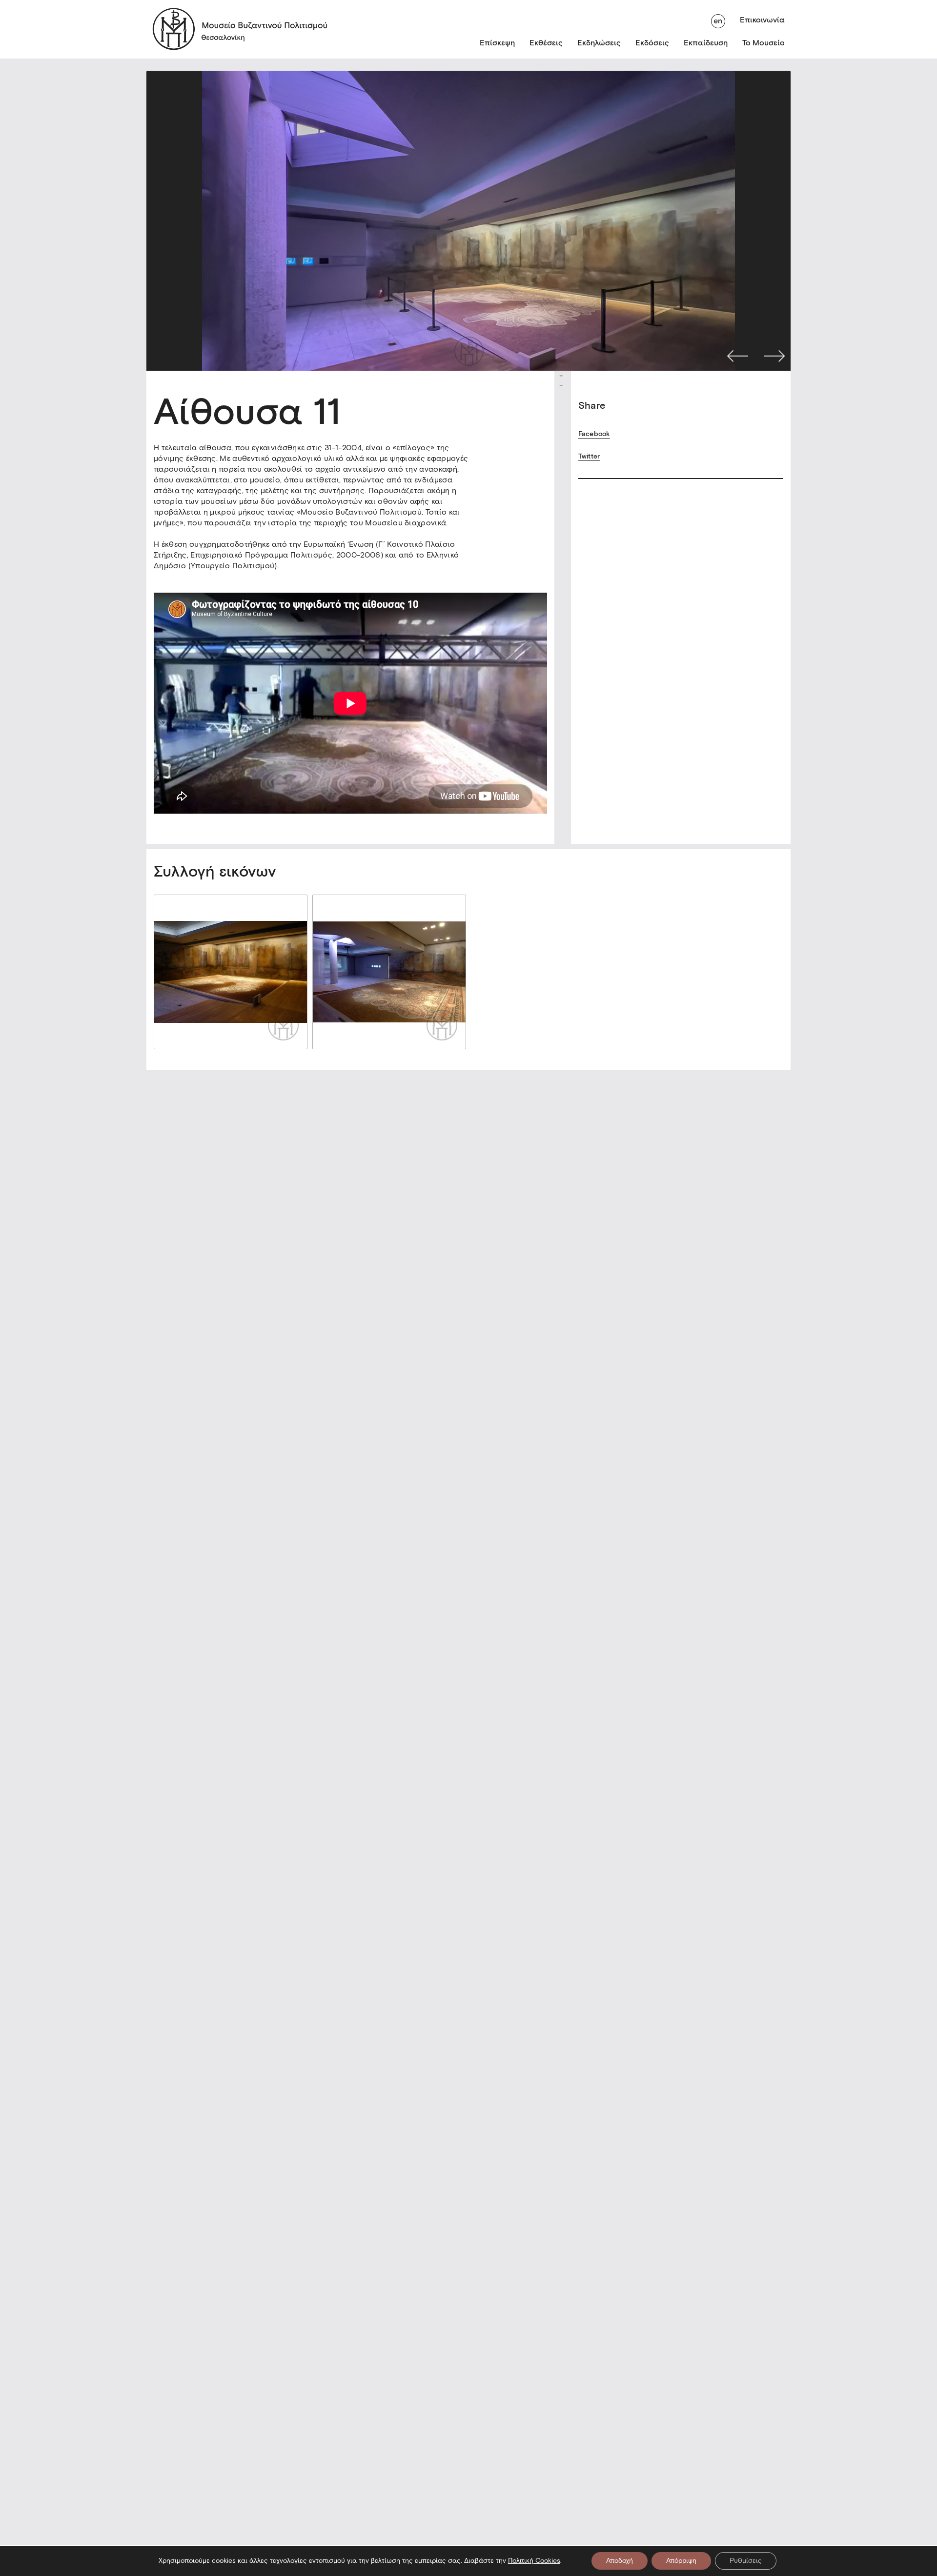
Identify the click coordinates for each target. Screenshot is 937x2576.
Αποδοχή (620, 2561)
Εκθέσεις (546, 43)
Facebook (594, 434)
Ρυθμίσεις (746, 2561)
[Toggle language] (718, 20)
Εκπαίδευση (706, 43)
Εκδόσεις (652, 43)
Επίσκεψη (497, 43)
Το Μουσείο (764, 43)
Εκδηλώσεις (599, 43)
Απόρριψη (681, 2561)
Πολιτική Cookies (534, 2561)
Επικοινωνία (762, 20)
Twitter (589, 456)
